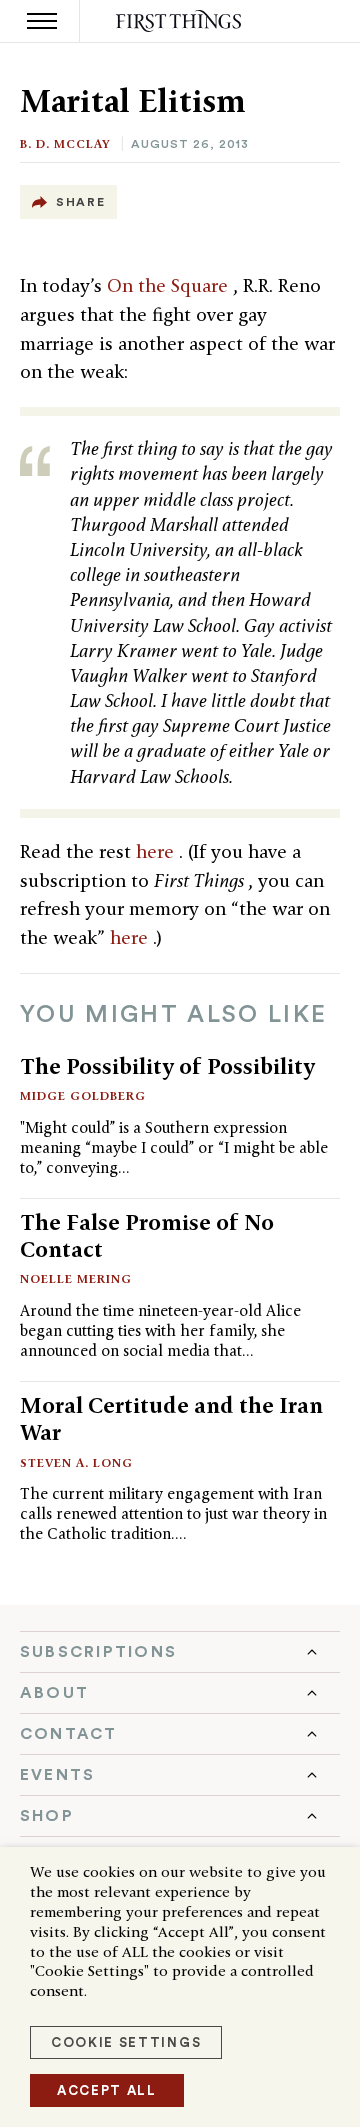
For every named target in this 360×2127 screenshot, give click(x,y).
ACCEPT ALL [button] (107, 2090)
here (157, 851)
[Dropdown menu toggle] (180, 1652)
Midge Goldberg (83, 1095)
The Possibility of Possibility (167, 1066)
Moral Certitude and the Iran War (171, 1418)
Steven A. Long (76, 1462)
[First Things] (180, 21)
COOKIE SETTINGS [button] (126, 2042)
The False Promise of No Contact (147, 1235)
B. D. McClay (65, 143)
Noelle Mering (76, 1278)
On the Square (170, 285)
